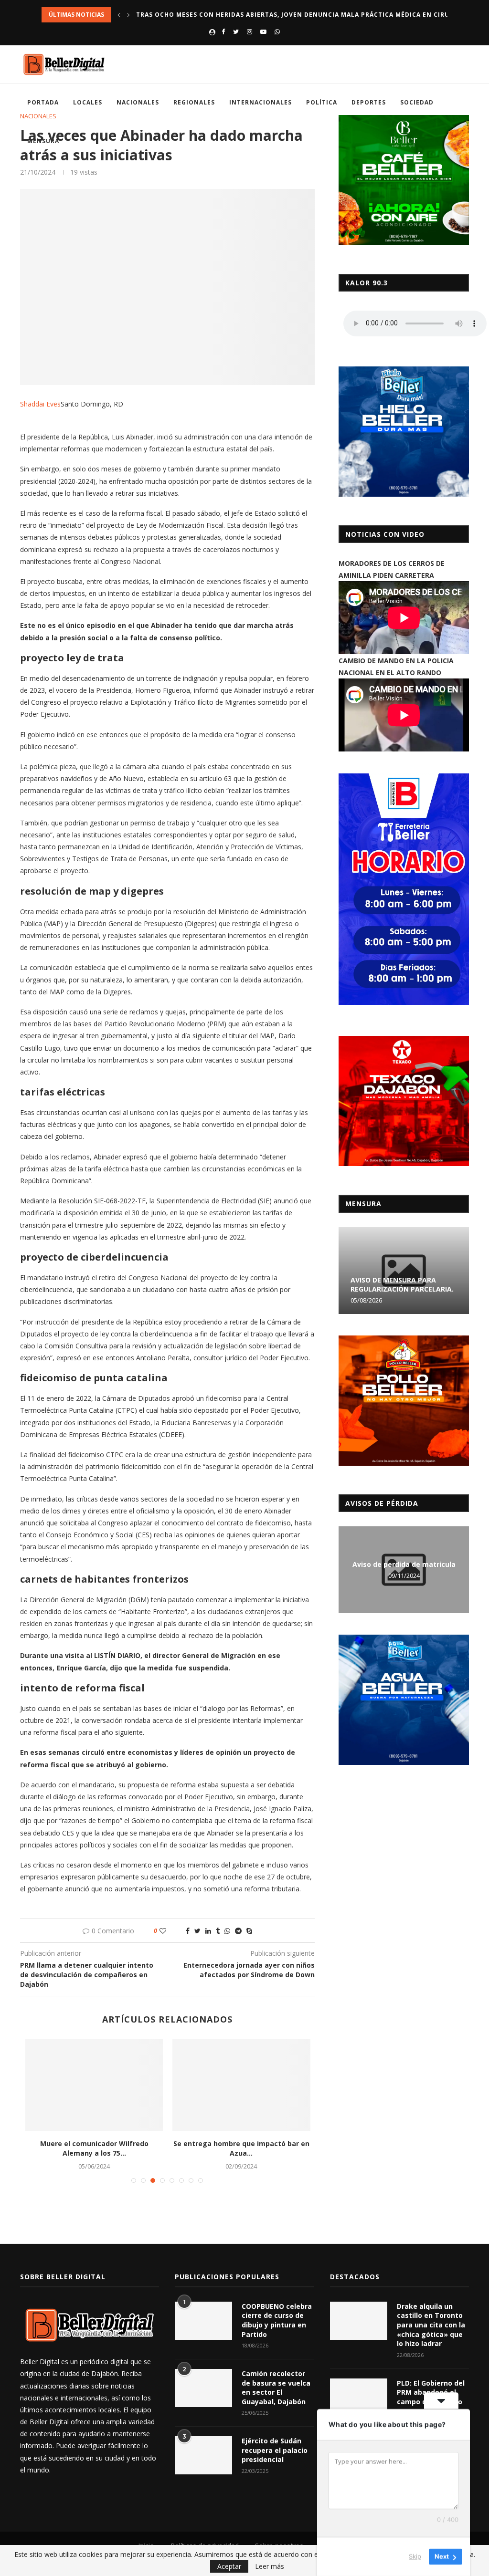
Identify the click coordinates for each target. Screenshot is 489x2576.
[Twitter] (236, 31)
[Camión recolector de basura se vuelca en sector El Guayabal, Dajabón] (203, 2388)
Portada (43, 102)
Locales (88, 102)
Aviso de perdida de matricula (404, 1564)
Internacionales (260, 102)
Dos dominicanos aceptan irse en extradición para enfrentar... (94, 2148)
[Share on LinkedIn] (208, 1931)
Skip (415, 2556)
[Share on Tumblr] (218, 1931)
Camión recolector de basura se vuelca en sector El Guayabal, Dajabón (276, 2388)
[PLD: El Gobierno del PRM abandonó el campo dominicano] (359, 2398)
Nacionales (138, 102)
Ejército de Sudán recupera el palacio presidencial (275, 2450)
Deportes (369, 102)
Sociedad (417, 102)
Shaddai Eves (40, 404)
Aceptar (229, 2566)
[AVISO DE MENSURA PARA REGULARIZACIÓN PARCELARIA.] (404, 1271)
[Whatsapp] (277, 31)
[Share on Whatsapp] (227, 1931)
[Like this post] (169, 1931)
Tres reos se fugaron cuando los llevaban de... (241, 2148)
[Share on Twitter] (197, 1931)
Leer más (270, 2566)
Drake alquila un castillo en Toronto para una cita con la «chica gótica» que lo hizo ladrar (431, 2325)
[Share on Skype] (249, 1931)
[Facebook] (223, 31)
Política (322, 102)
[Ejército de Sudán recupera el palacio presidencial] (203, 2455)
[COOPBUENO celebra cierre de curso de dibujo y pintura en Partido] (203, 2321)
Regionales (194, 102)
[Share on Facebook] (188, 1931)
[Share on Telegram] (238, 1931)
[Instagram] (250, 31)
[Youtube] (263, 31)
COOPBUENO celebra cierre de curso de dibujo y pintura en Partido (277, 2320)
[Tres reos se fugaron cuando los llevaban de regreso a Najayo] (241, 2085)
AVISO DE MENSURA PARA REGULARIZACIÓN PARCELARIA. (402, 1284)
